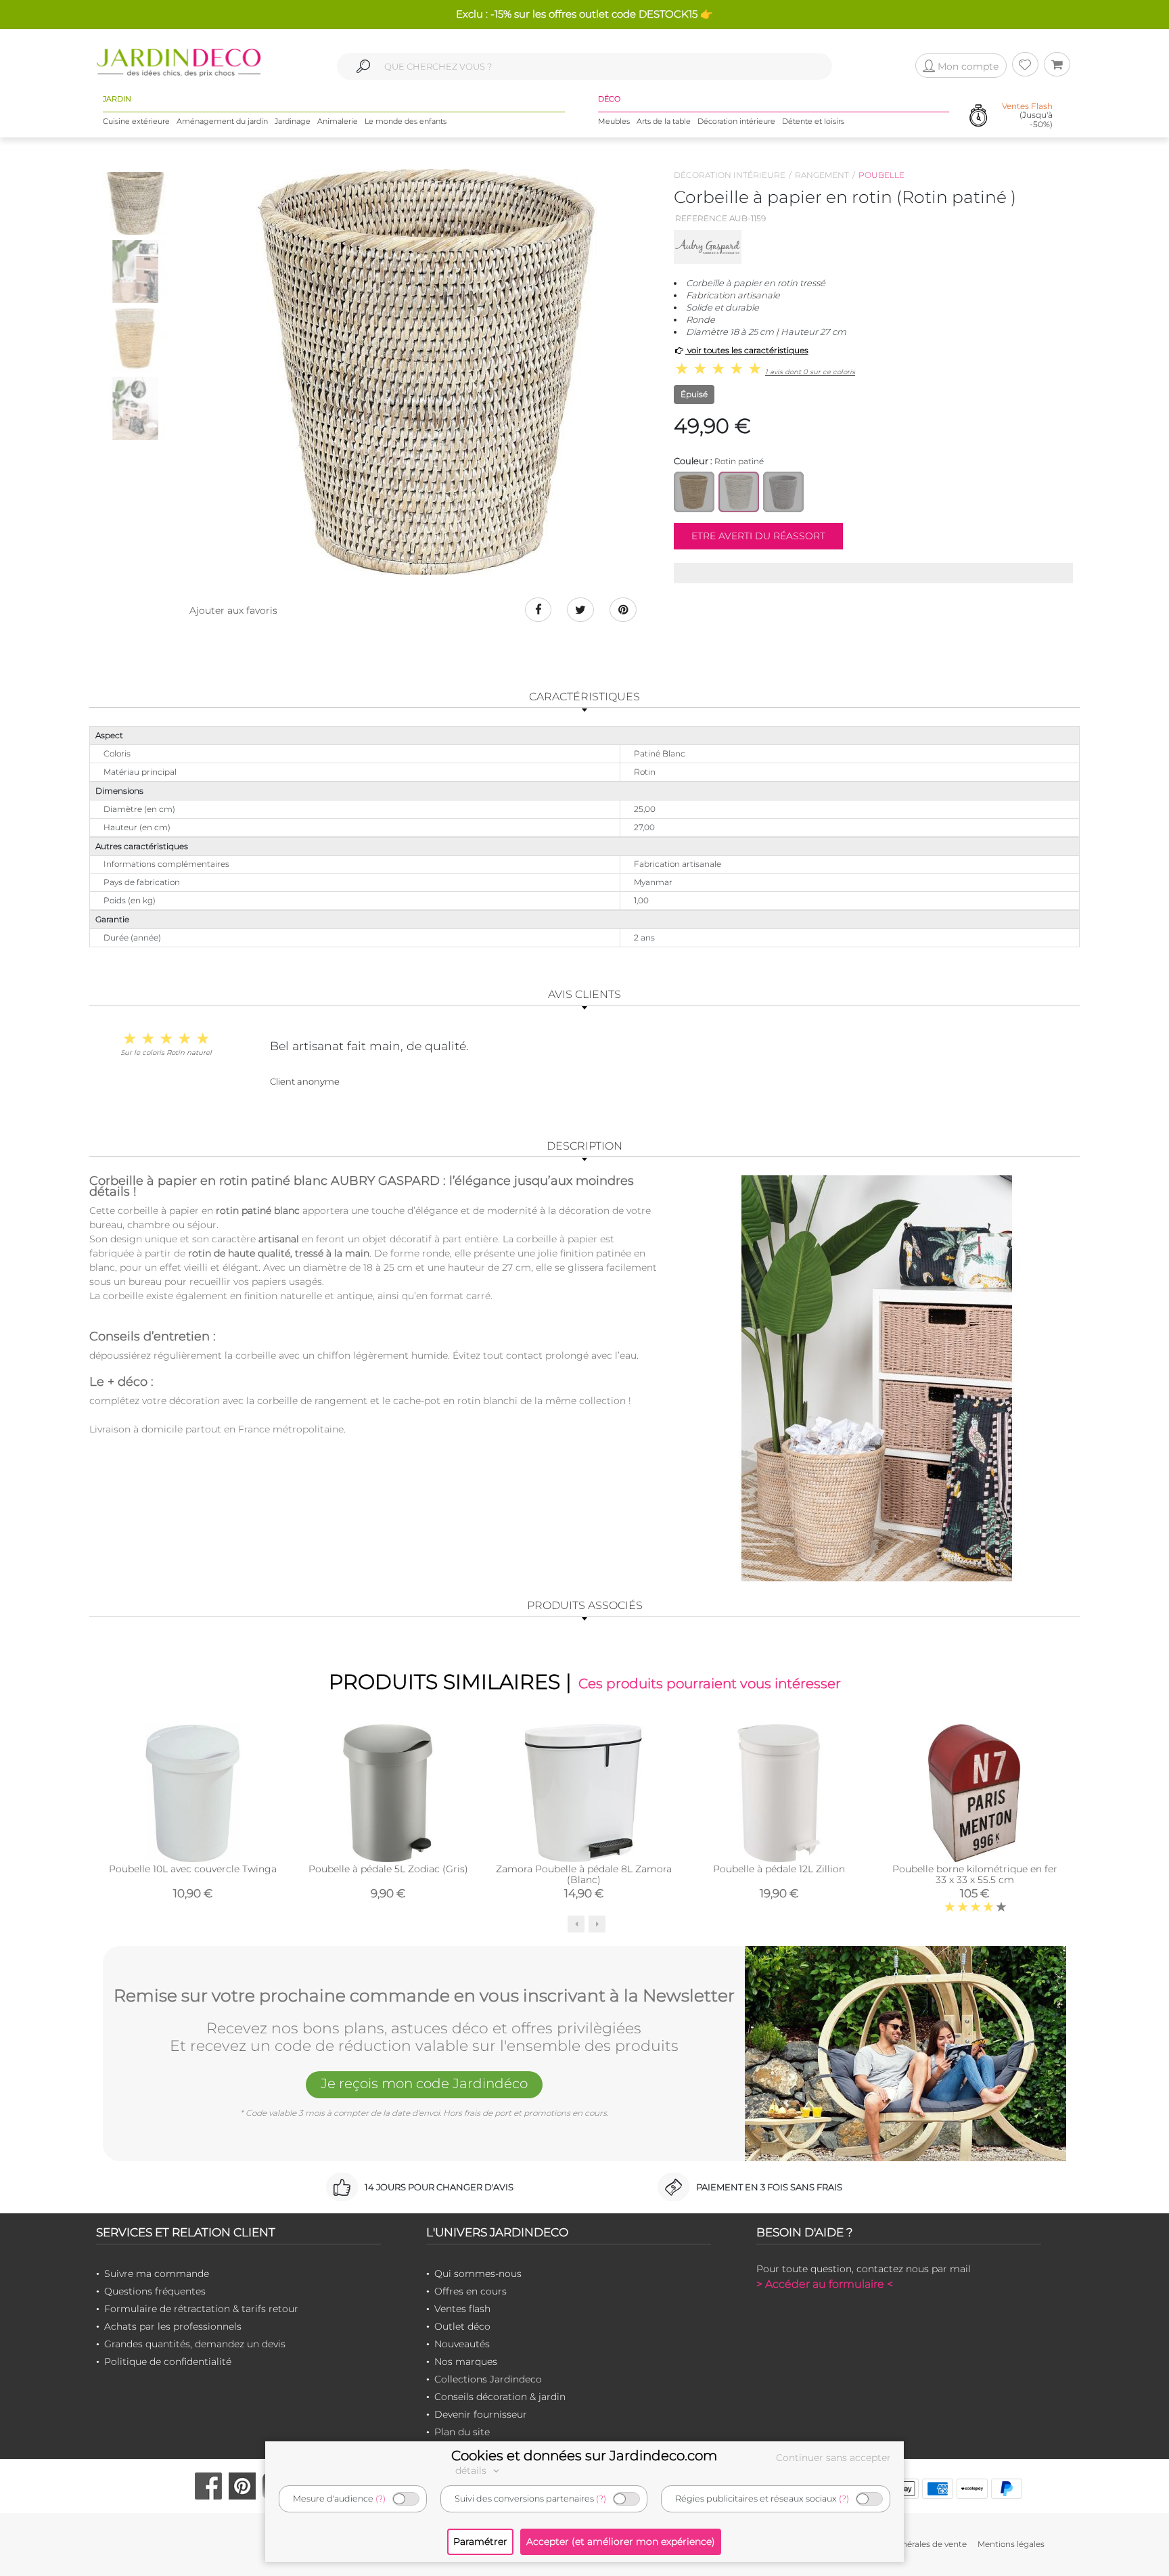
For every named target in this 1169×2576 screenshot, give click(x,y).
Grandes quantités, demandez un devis (195, 2344)
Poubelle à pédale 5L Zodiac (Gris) (388, 1869)
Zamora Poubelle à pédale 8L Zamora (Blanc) (584, 1874)
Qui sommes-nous (478, 2274)
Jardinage (293, 121)
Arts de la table (664, 121)
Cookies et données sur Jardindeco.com (584, 2456)
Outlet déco (462, 2326)
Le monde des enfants (406, 121)
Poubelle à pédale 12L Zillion (779, 1869)
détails (472, 2470)
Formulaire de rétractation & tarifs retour (201, 2309)
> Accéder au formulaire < (825, 2284)
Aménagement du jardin (222, 121)
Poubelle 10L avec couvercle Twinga (193, 1869)
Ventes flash (462, 2309)
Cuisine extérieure (136, 121)
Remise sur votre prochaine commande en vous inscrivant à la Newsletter (424, 1996)
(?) (381, 2499)
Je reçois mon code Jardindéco (424, 2083)
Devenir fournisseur (481, 2414)
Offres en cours (471, 2291)
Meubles (614, 121)
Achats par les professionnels (173, 2326)
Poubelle (881, 175)
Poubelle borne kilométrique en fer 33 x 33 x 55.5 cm (975, 1874)
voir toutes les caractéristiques (747, 350)
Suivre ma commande (157, 2274)
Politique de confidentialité (168, 2362)
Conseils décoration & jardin (500, 2397)
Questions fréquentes (155, 2291)
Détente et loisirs (813, 121)
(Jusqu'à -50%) (1027, 115)
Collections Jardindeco (488, 2379)
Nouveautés (462, 2344)
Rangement (822, 175)
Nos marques (466, 2362)
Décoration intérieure (736, 121)
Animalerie (338, 121)
